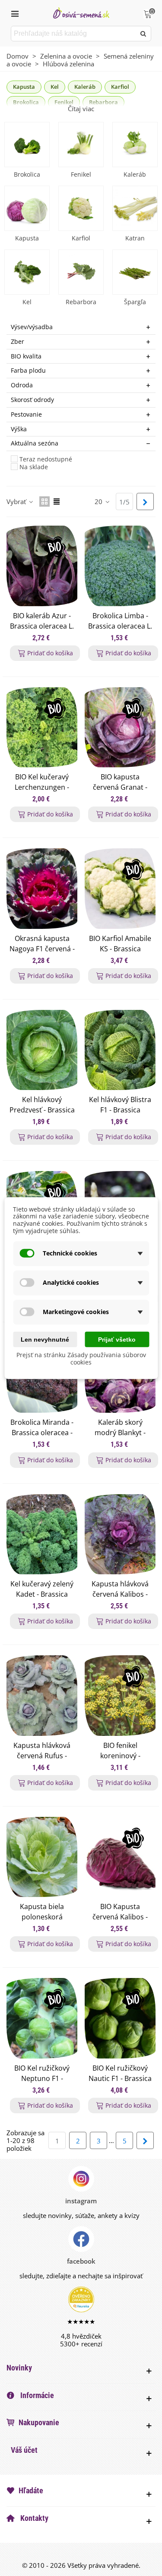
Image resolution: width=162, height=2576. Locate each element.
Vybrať (17, 501)
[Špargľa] (135, 272)
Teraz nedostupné (46, 459)
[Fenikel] (81, 145)
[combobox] (74, 34)
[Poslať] (143, 34)
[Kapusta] (27, 208)
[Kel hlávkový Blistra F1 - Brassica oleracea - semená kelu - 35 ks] (120, 1050)
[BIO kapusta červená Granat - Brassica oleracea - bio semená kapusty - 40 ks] (120, 727)
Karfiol (120, 87)
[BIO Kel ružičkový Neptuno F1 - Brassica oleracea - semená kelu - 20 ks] (42, 2018)
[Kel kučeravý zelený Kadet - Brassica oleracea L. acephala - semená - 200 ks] (42, 1534)
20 (99, 501)
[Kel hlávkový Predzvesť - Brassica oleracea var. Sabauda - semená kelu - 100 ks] (42, 1050)
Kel (55, 87)
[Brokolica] (27, 145)
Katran (135, 238)
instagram (81, 2201)
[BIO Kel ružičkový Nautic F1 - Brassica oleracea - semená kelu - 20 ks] (120, 2018)
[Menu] (15, 13)
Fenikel (81, 174)
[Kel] (27, 272)
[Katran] (135, 208)
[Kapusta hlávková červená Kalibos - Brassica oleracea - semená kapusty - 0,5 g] (120, 1534)
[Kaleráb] (135, 145)
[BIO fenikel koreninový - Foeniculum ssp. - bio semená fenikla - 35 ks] (120, 1695)
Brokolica (27, 174)
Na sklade (34, 467)
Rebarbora (81, 302)
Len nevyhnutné (45, 1339)
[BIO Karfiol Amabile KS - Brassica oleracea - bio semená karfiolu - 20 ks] (120, 888)
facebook (81, 2261)
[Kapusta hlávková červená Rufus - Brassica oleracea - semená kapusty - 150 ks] (42, 1695)
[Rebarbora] (81, 272)
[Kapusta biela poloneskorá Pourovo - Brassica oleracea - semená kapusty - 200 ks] (42, 1857)
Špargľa (135, 302)
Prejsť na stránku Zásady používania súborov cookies (81, 1358)
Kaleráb (85, 87)
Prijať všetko (117, 1339)
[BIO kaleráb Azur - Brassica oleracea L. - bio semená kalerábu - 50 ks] (42, 566)
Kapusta (24, 87)
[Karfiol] (81, 208)
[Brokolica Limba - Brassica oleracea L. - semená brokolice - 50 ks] (120, 566)
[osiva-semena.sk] (81, 13)
